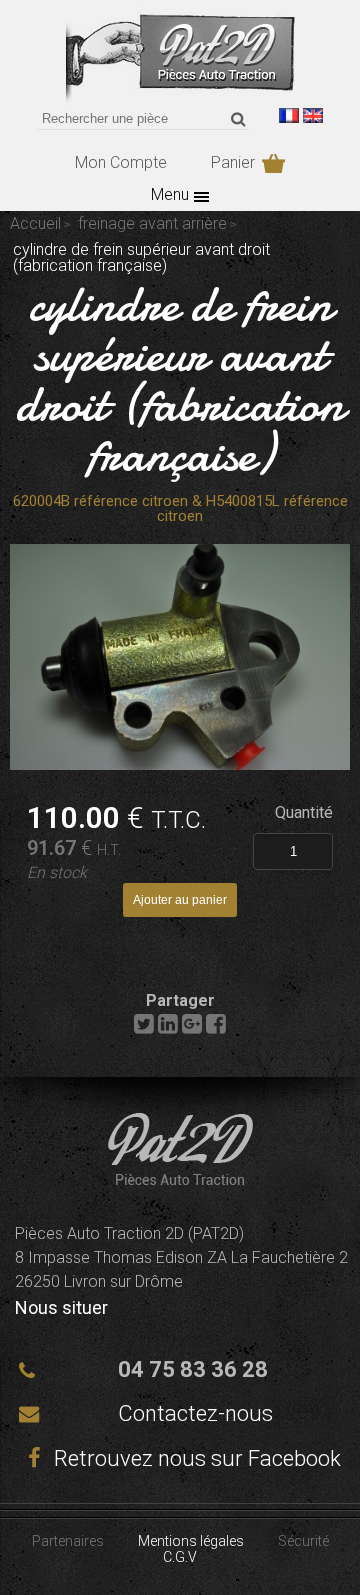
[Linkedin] (168, 1028)
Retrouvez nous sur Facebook (195, 1458)
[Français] (289, 115)
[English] (313, 115)
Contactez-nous (195, 1413)
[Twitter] (144, 1028)
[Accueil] (180, 99)
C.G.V (180, 1557)
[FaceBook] (216, 1028)
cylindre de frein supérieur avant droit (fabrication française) (180, 379)
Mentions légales (191, 1541)
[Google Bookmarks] (192, 1028)
